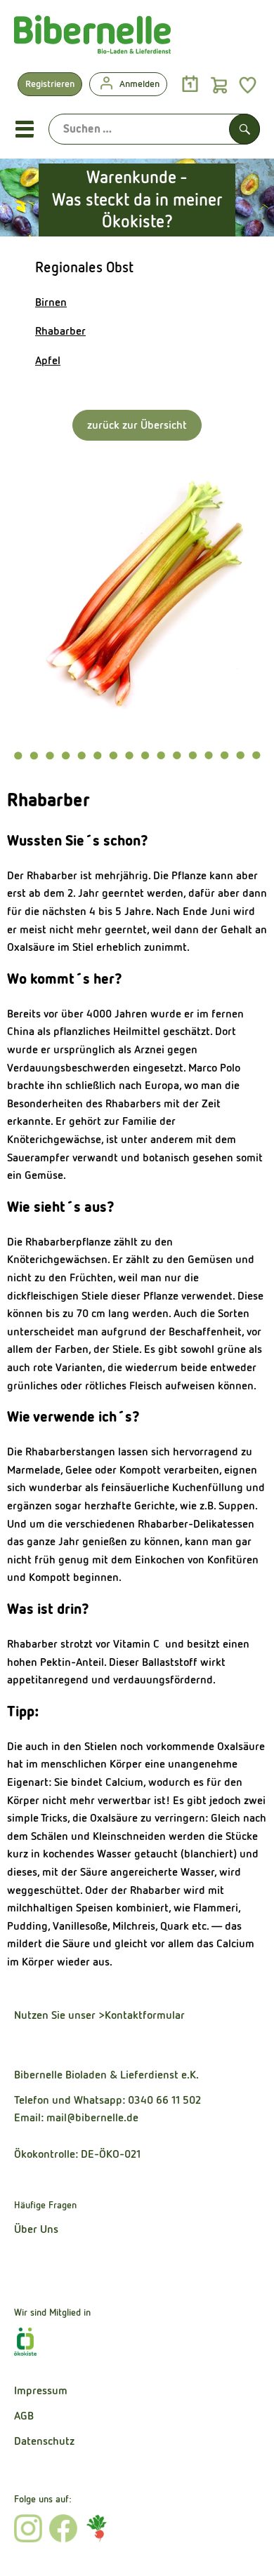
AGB (24, 2416)
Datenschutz (44, 2441)
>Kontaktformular (142, 2015)
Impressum (41, 2390)
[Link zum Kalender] (190, 85)
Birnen (51, 302)
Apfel (48, 360)
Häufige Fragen (45, 2205)
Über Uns (36, 2229)
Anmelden (139, 84)
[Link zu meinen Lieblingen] (248, 85)
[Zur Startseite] (92, 38)
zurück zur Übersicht (137, 425)
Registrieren (50, 84)
